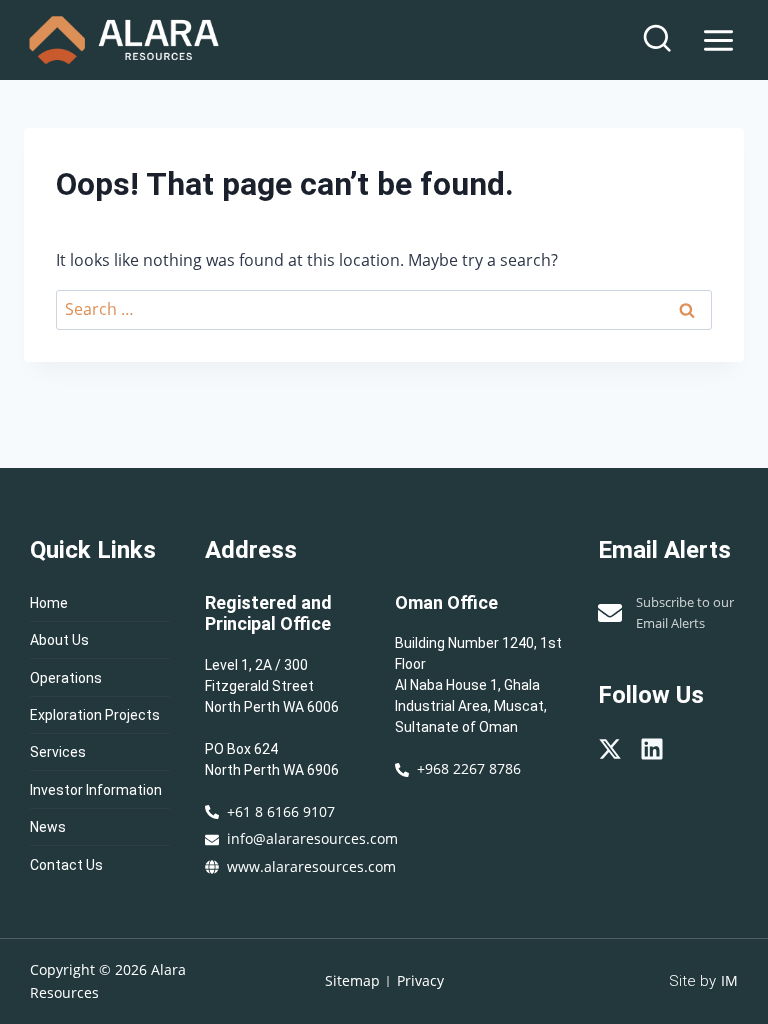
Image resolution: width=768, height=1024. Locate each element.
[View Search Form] (657, 40)
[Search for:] (384, 309)
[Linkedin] (652, 749)
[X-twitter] (610, 749)
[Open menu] (718, 40)
